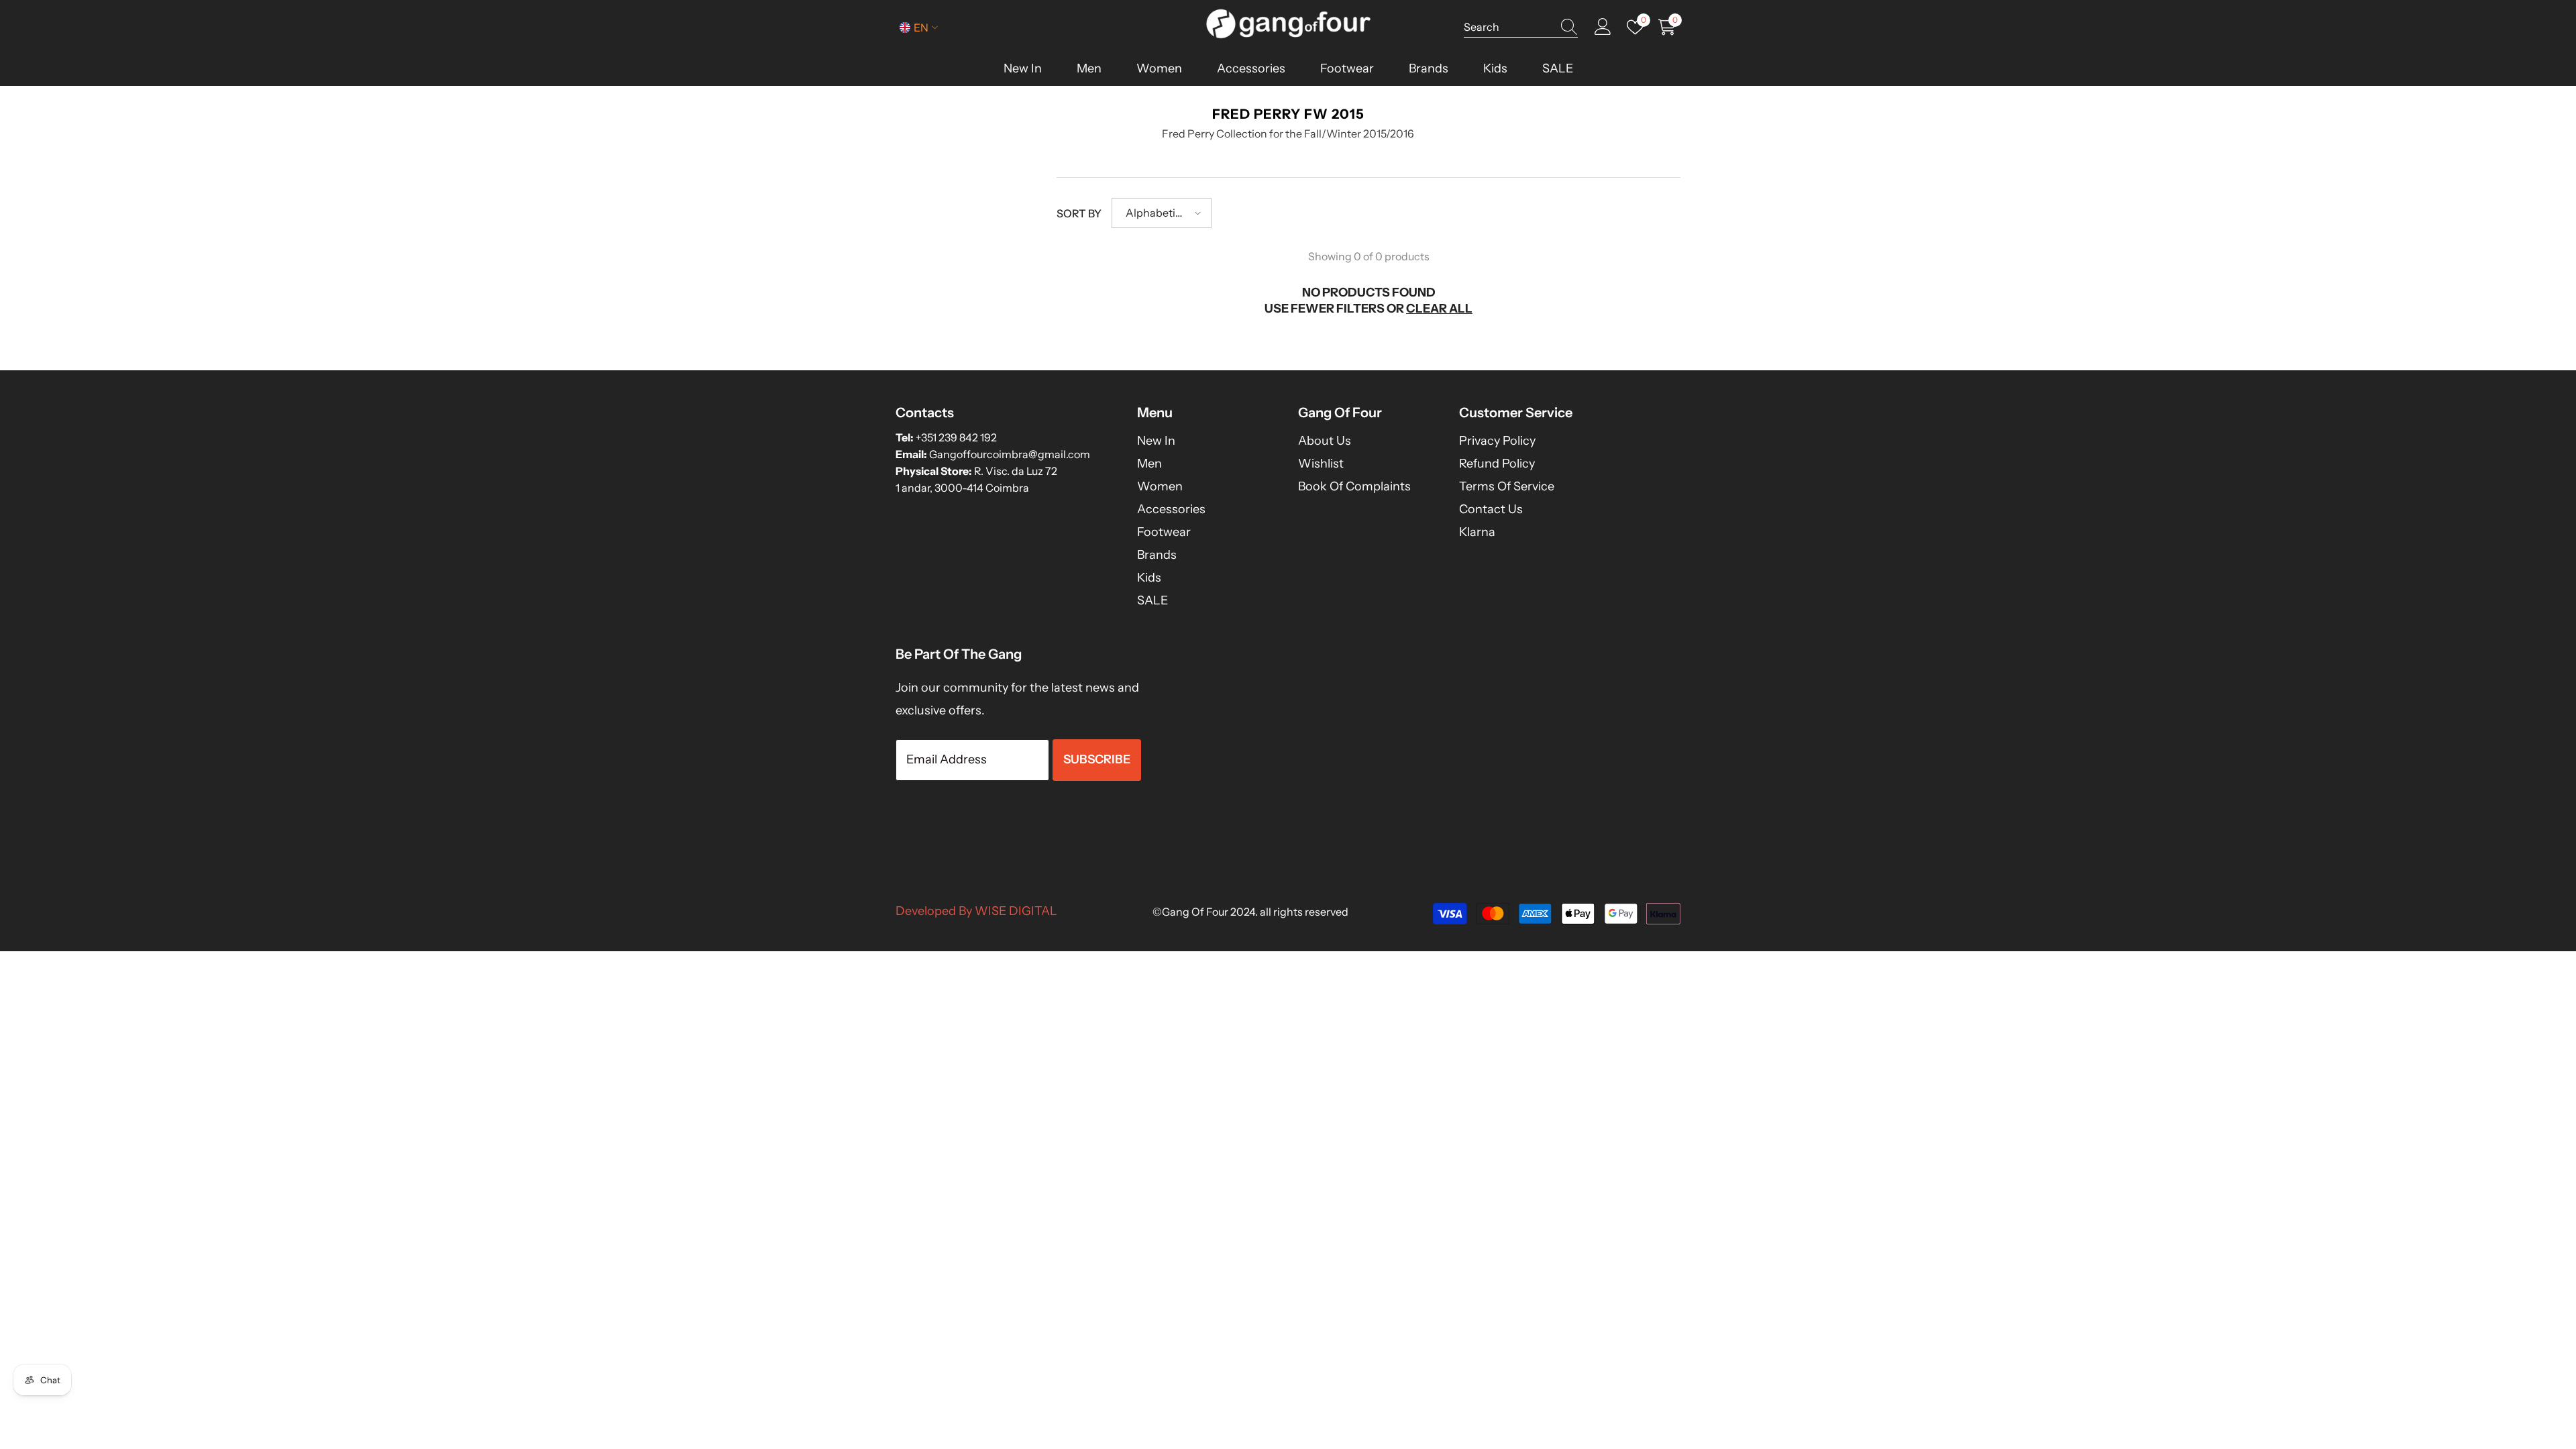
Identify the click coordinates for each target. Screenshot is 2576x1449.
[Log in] (1603, 27)
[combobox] (1508, 27)
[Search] (1521, 27)
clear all (1439, 309)
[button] (1162, 213)
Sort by (1079, 213)
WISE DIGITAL (1016, 911)
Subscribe (1097, 759)
